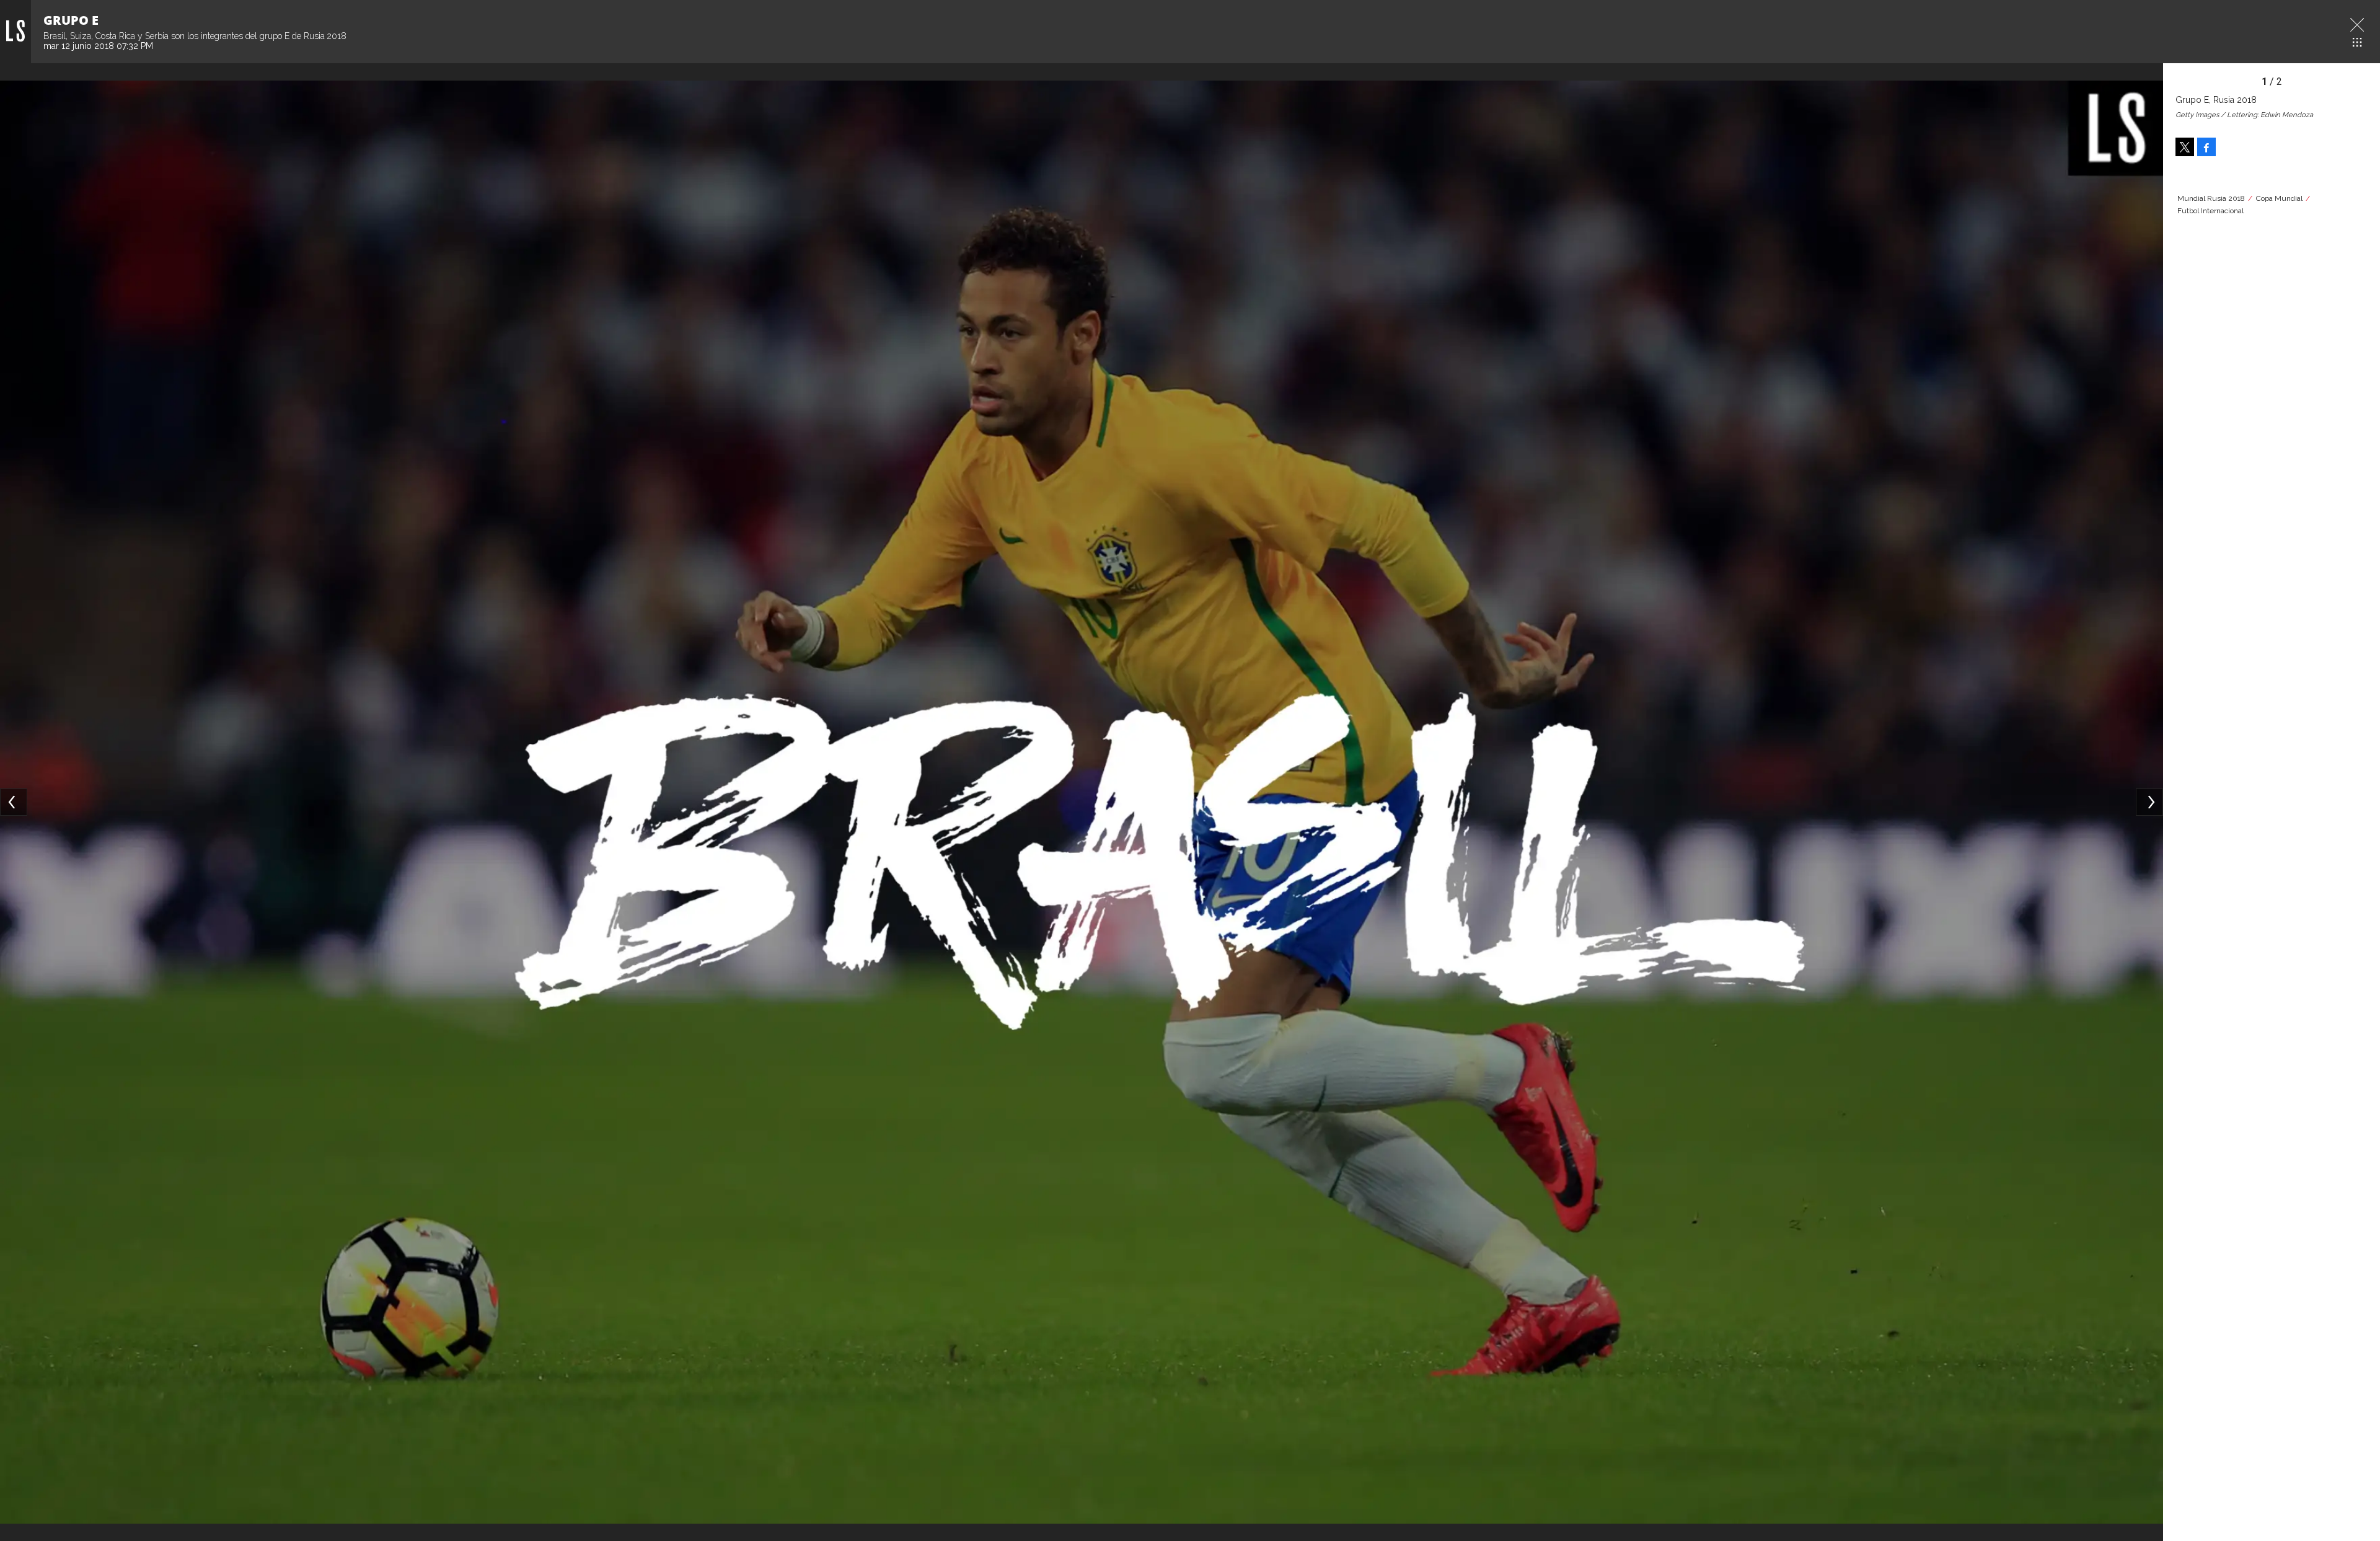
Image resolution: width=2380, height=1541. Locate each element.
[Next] (2149, 802)
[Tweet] (2185, 147)
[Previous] (14, 802)
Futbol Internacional (2210, 211)
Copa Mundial (2279, 198)
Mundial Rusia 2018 (2211, 198)
